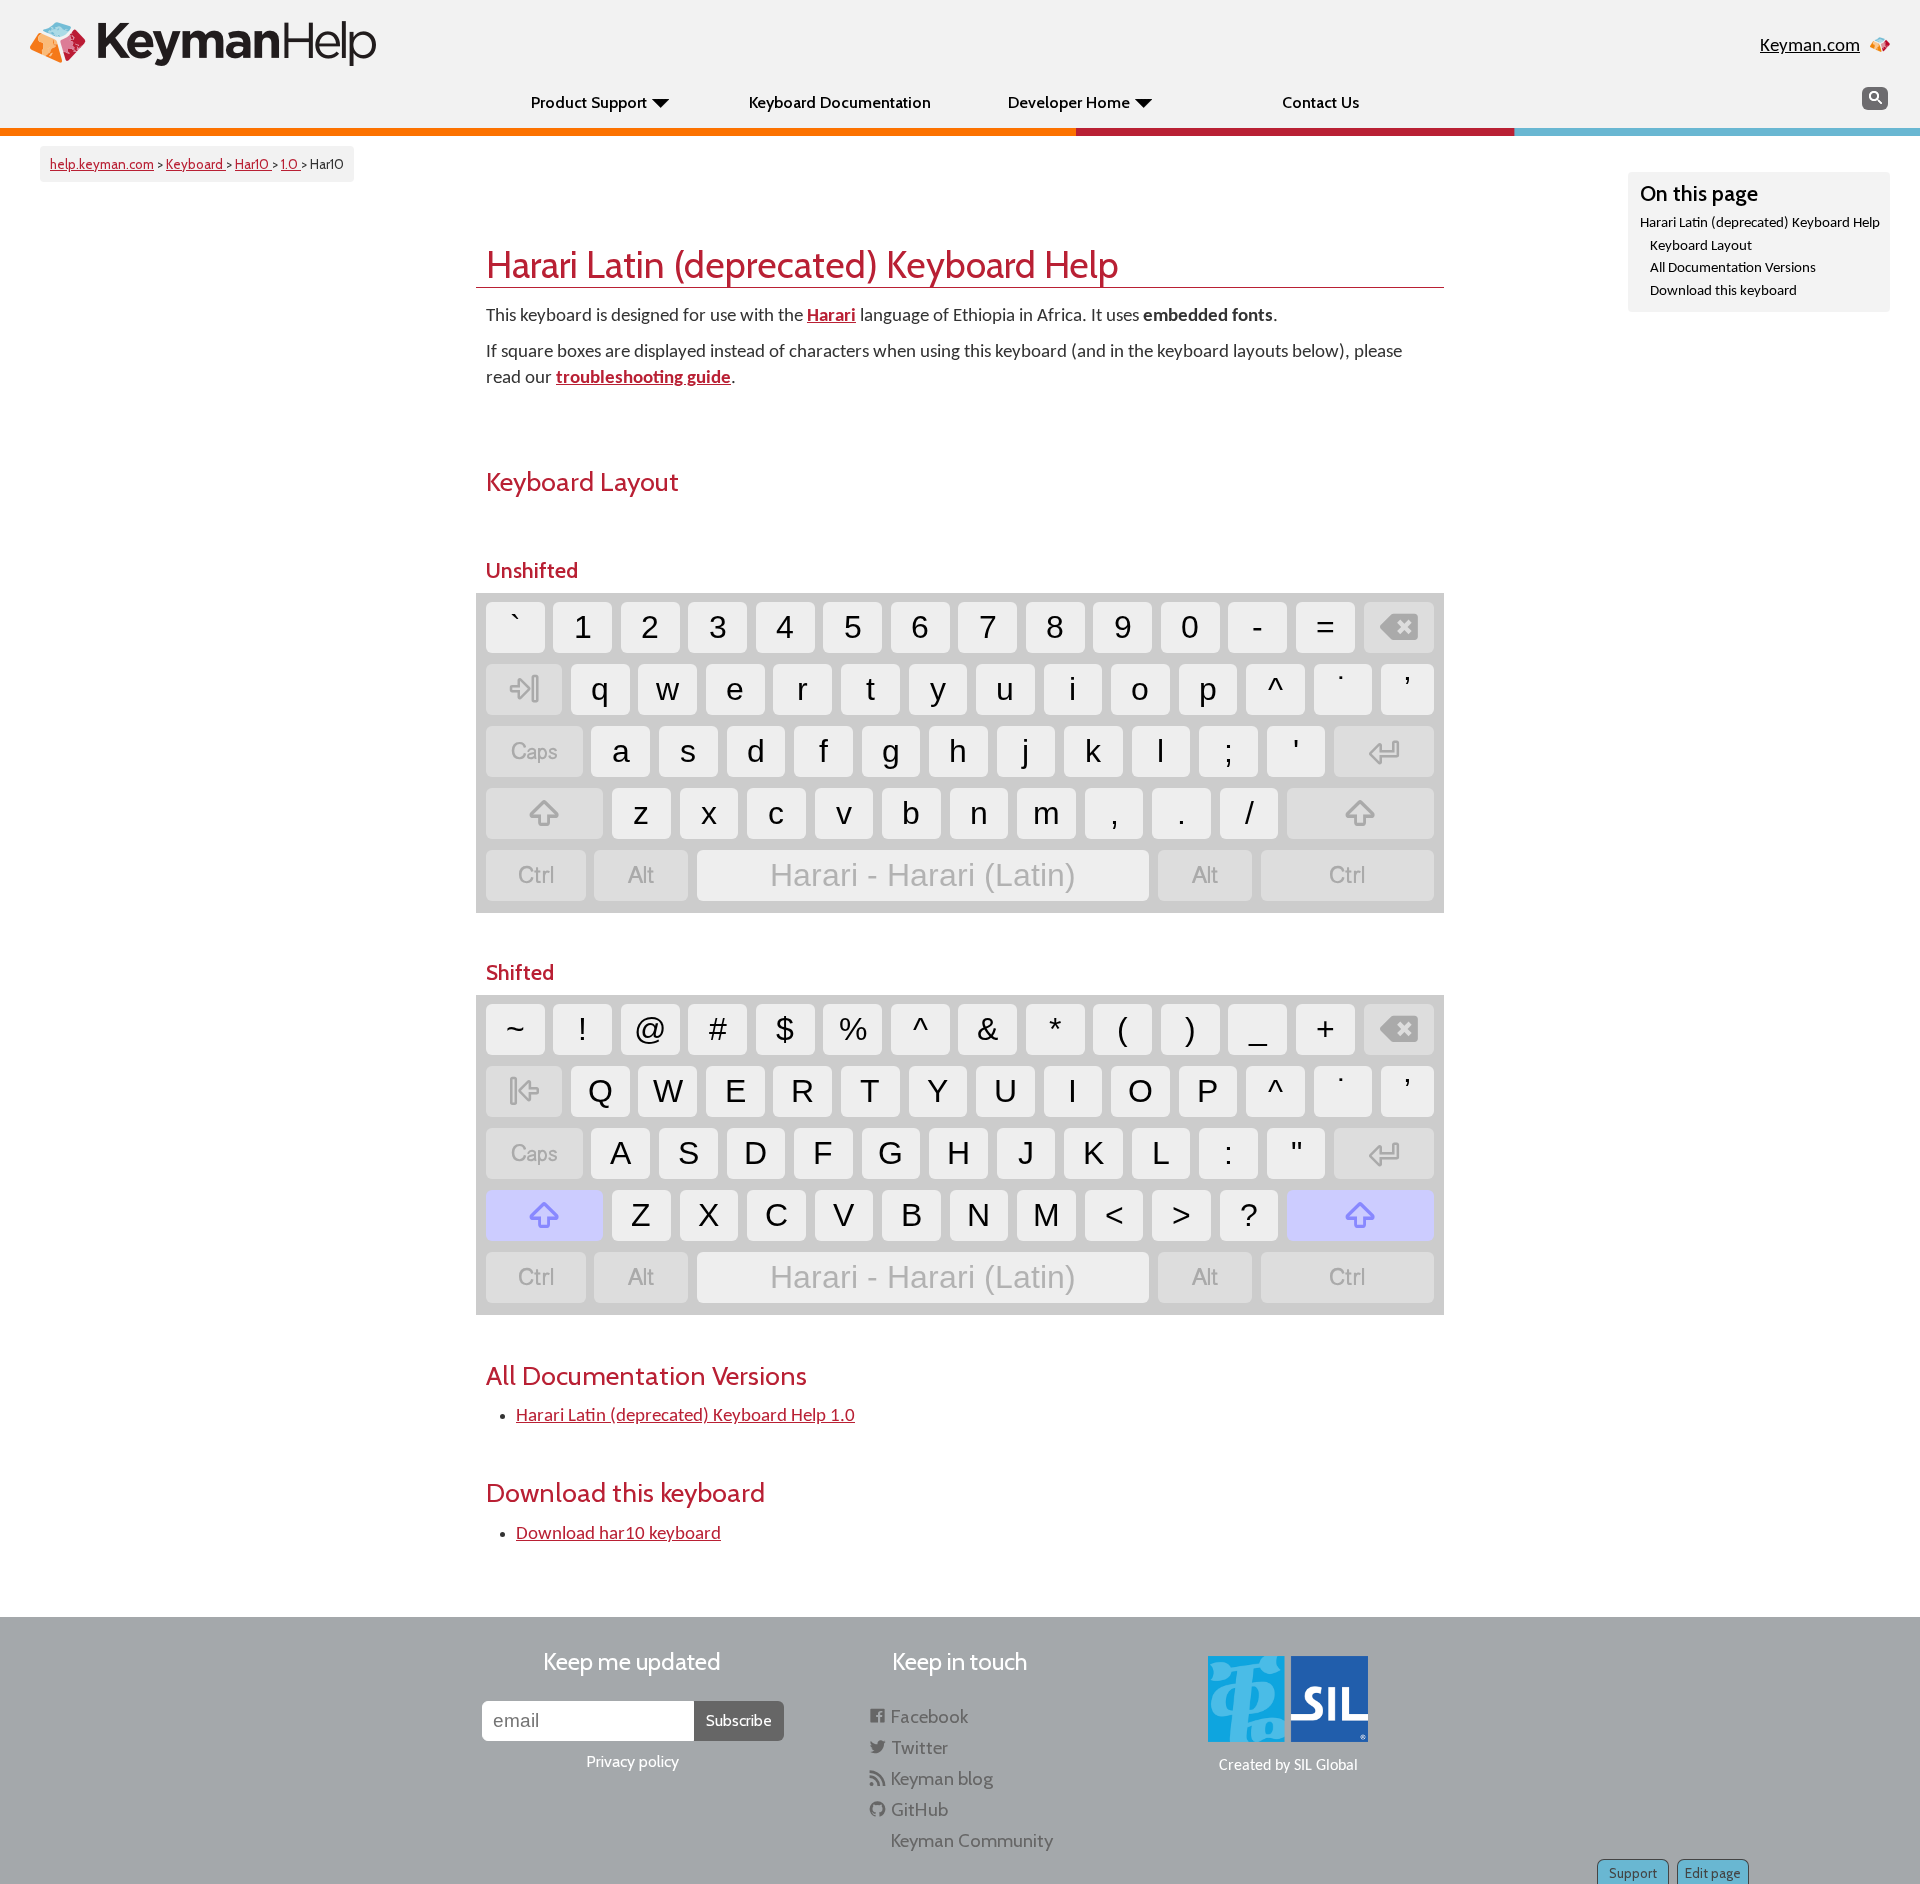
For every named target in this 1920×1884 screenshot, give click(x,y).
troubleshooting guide (643, 378)
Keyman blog (942, 1778)
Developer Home (1069, 102)
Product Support (589, 102)
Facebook (929, 1716)
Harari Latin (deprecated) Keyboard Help (1760, 223)
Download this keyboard (1723, 291)
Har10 (253, 164)
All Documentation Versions (1733, 268)
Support (1633, 1873)
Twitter (919, 1747)
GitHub (919, 1809)
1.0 (291, 164)
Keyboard (196, 164)
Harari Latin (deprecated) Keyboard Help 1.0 (685, 1416)
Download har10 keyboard (618, 1534)
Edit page (1713, 1873)
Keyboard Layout (1701, 246)
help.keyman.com (102, 164)
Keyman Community (972, 1840)
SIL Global (1326, 1766)
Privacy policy (632, 1761)
